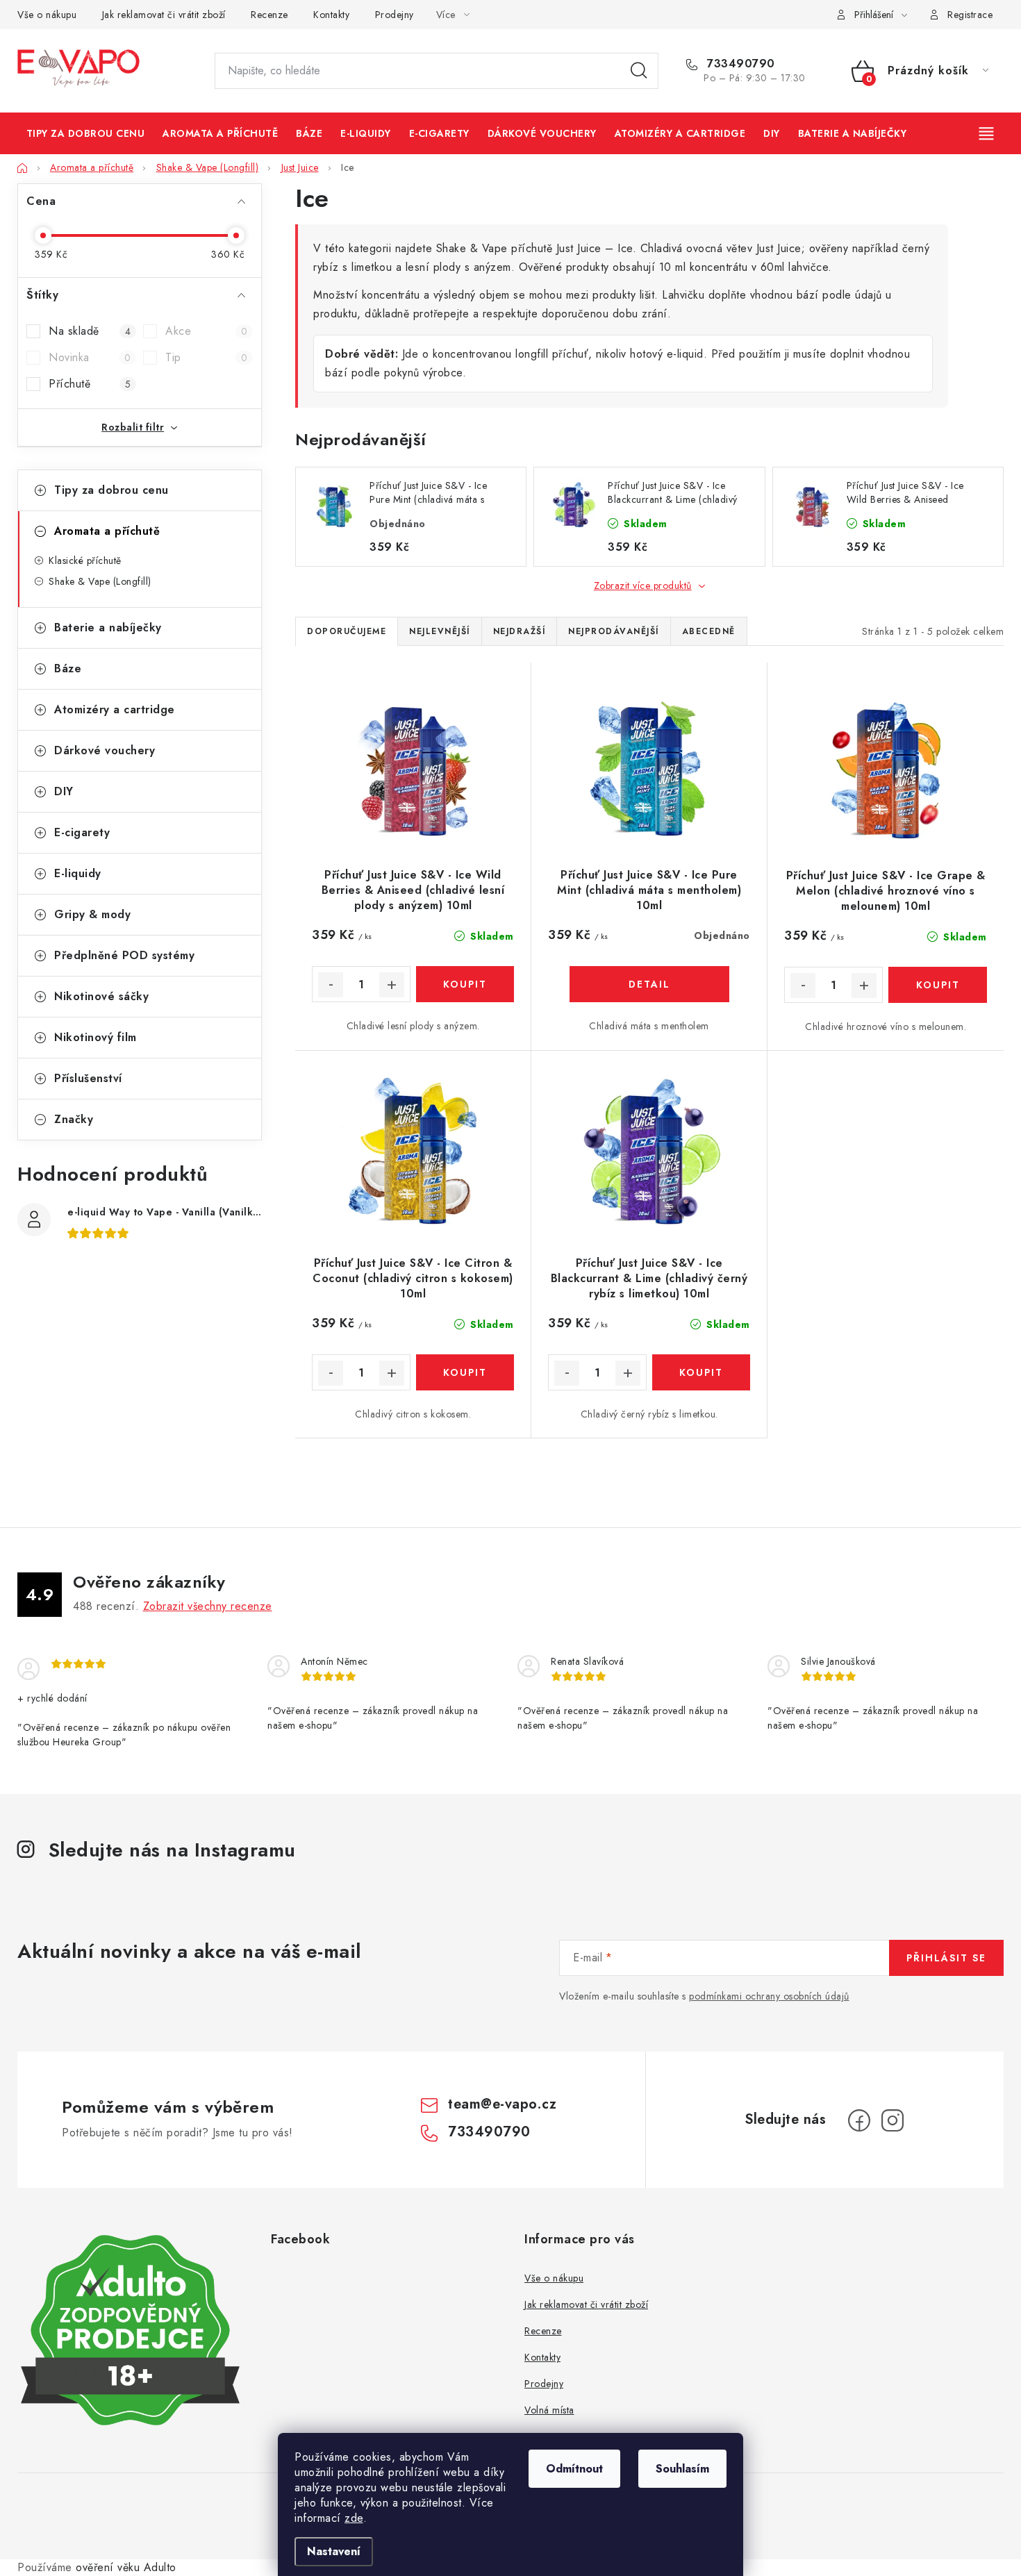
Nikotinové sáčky (101, 996)
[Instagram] (893, 2120)
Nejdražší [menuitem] (520, 631)
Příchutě (90, 384)
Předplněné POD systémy (124, 955)
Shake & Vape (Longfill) (100, 581)
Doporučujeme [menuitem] (347, 631)
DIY (64, 791)
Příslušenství (88, 1078)
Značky (74, 1119)
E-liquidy (78, 873)
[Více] (988, 133)
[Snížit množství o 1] (331, 985)
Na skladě (90, 331)
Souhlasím (682, 2469)
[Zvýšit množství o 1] (392, 985)
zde (354, 2518)
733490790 (739, 64)
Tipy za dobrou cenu (111, 490)
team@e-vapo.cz (502, 2104)
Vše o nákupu (47, 15)
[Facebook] (859, 2120)
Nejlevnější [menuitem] (440, 631)
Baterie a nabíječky (108, 628)
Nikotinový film (96, 1037)
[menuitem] (85, 133)
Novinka (90, 357)
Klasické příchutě (85, 560)
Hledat (639, 71)
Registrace (970, 15)
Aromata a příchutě (107, 531)
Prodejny (395, 15)
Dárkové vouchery (105, 750)
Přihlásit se (946, 1958)
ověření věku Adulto (126, 2567)
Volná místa (549, 2410)
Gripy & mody (92, 914)
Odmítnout (574, 2469)
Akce (206, 331)
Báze (68, 668)
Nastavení (334, 2551)
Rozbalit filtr (133, 427)
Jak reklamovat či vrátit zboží (164, 15)
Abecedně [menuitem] (709, 631)
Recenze (269, 15)
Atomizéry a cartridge (115, 709)
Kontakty (331, 15)
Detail (649, 984)
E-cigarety (82, 832)
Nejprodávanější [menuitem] (614, 631)
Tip (206, 357)
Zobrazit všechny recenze (208, 1606)
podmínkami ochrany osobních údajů (769, 1996)
